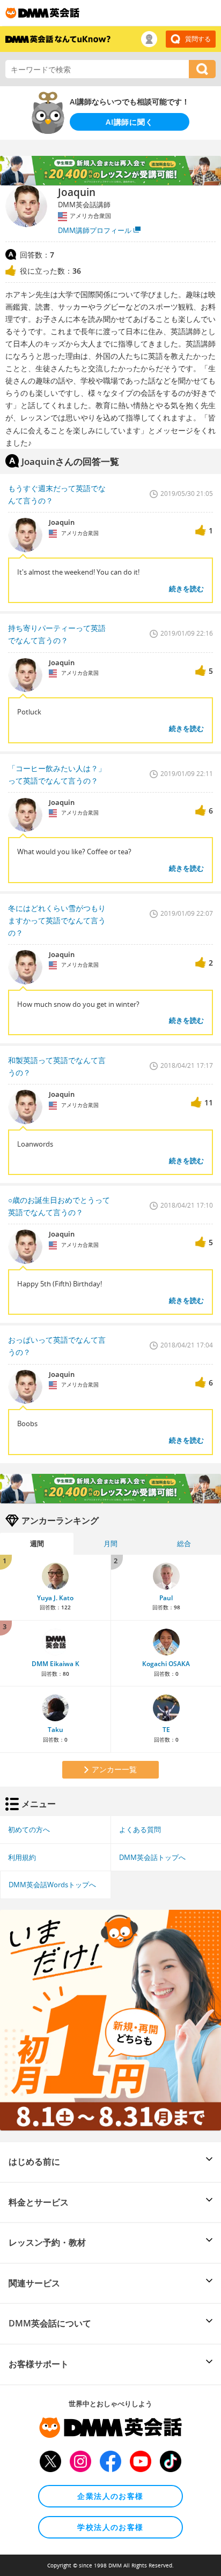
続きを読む (186, 589)
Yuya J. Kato (55, 1598)
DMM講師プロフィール (95, 230)
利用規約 (22, 1857)
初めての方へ (29, 1829)
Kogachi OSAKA (166, 1664)
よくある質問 (140, 1829)
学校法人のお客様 (110, 2527)
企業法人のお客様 (110, 2496)
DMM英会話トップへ (152, 1857)
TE (166, 1730)
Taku (56, 1730)
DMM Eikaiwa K (56, 1664)
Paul (166, 1598)
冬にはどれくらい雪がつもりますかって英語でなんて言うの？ (57, 920)
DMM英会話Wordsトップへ (52, 1885)
